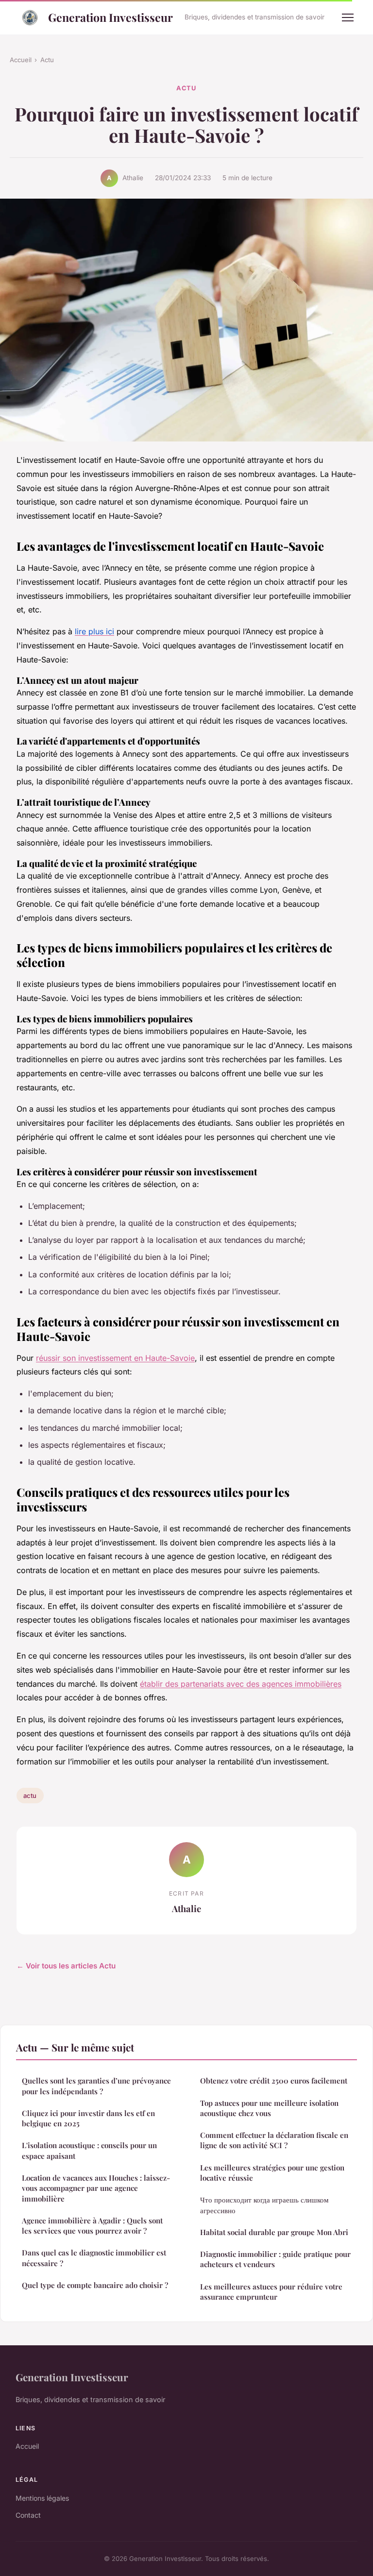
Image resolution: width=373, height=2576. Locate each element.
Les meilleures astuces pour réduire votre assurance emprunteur (271, 2292)
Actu (47, 60)
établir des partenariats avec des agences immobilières (241, 1684)
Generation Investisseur (110, 17)
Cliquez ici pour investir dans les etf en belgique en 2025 (88, 2118)
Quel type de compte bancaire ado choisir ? (95, 2285)
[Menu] (348, 17)
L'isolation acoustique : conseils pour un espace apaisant (89, 2150)
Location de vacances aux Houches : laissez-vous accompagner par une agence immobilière (96, 2188)
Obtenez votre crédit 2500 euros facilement (274, 2081)
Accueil (21, 60)
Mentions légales (42, 2498)
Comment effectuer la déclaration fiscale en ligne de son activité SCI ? (274, 2140)
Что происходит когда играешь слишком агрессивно (264, 2205)
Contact (28, 2515)
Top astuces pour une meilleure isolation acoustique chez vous (269, 2108)
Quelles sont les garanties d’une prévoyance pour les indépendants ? (96, 2086)
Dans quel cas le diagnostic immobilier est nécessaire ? (94, 2258)
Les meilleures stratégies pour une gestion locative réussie (272, 2173)
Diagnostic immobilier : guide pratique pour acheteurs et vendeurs (275, 2259)
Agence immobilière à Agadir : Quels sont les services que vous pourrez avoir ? (92, 2226)
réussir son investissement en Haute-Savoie (115, 1358)
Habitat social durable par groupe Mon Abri (274, 2232)
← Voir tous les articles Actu (66, 1966)
